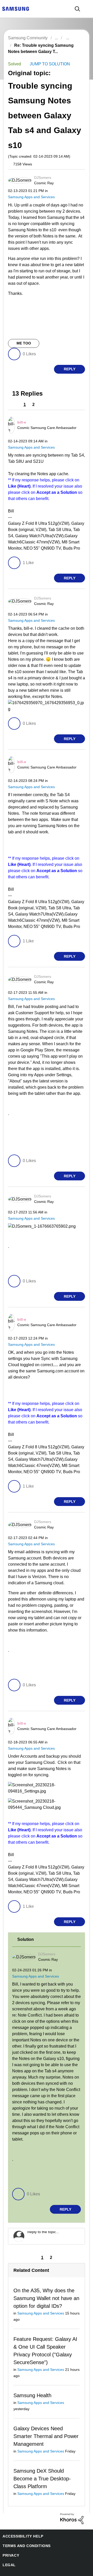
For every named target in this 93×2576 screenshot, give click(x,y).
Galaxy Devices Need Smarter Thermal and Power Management (45, 2426)
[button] (76, 179)
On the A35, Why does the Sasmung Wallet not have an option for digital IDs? (45, 2293)
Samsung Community (28, 38)
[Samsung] (16, 8)
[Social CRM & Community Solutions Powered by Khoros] (72, 2509)
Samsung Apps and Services (30, 197)
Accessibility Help (21, 2527)
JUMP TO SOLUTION (48, 64)
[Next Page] (43, 405)
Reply (70, 370)
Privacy (10, 2546)
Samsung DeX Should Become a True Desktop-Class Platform (41, 2469)
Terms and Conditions (25, 2536)
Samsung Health (32, 2392)
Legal (8, 2555)
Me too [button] (24, 344)
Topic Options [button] (76, 51)
